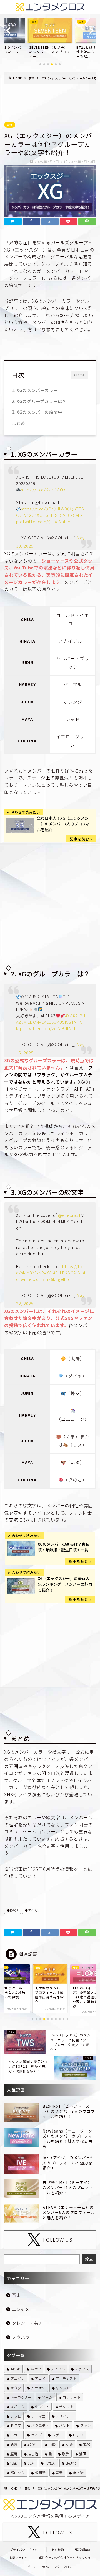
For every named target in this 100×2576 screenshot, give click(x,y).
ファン (85, 2425)
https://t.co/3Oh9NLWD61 (47, 509)
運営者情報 (83, 2550)
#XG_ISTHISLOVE (51, 515)
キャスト (63, 2388)
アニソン (17, 2378)
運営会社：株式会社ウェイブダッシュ (65, 2558)
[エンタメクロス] (50, 9)
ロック (78, 2435)
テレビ (16, 2416)
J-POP (15, 2369)
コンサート (72, 2397)
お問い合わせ (19, 2558)
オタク (16, 2388)
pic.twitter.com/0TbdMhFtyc (44, 521)
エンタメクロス (62, 2567)
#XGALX (75, 515)
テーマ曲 (38, 2416)
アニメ (40, 2378)
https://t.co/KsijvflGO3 (43, 490)
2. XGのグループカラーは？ (39, 401)
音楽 (10, 125)
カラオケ (38, 2388)
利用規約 (58, 2550)
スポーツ (17, 2407)
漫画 (83, 2454)
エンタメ (21, 2309)
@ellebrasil (69, 1215)
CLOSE (80, 375)
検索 (89, 2259)
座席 (14, 2454)
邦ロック (17, 2473)
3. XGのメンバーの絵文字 (37, 412)
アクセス (82, 2369)
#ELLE (59, 1273)
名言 (14, 2444)
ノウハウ (21, 2337)
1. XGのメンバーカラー (35, 390)
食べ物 (78, 2473)
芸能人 (50, 2463)
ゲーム (47, 2397)
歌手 (66, 2454)
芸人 (31, 2463)
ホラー (16, 2435)
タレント (42, 2407)
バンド (64, 2425)
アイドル (33, 1910)
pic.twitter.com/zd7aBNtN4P (48, 1028)
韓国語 (40, 2473)
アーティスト (66, 2378)
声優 (52, 2444)
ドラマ (16, 2425)
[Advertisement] (50, 98)
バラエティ (40, 2425)
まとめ (19, 423)
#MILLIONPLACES (38, 1022)
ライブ (37, 2435)
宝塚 (86, 2444)
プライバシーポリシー (25, 2550)
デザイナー (65, 2416)
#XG (31, 515)
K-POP (14, 1910)
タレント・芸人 (27, 2323)
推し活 (33, 2454)
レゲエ (57, 2435)
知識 (14, 2463)
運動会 (71, 2463)
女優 (69, 2444)
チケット (66, 2407)
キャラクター (21, 2397)
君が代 (33, 2444)
